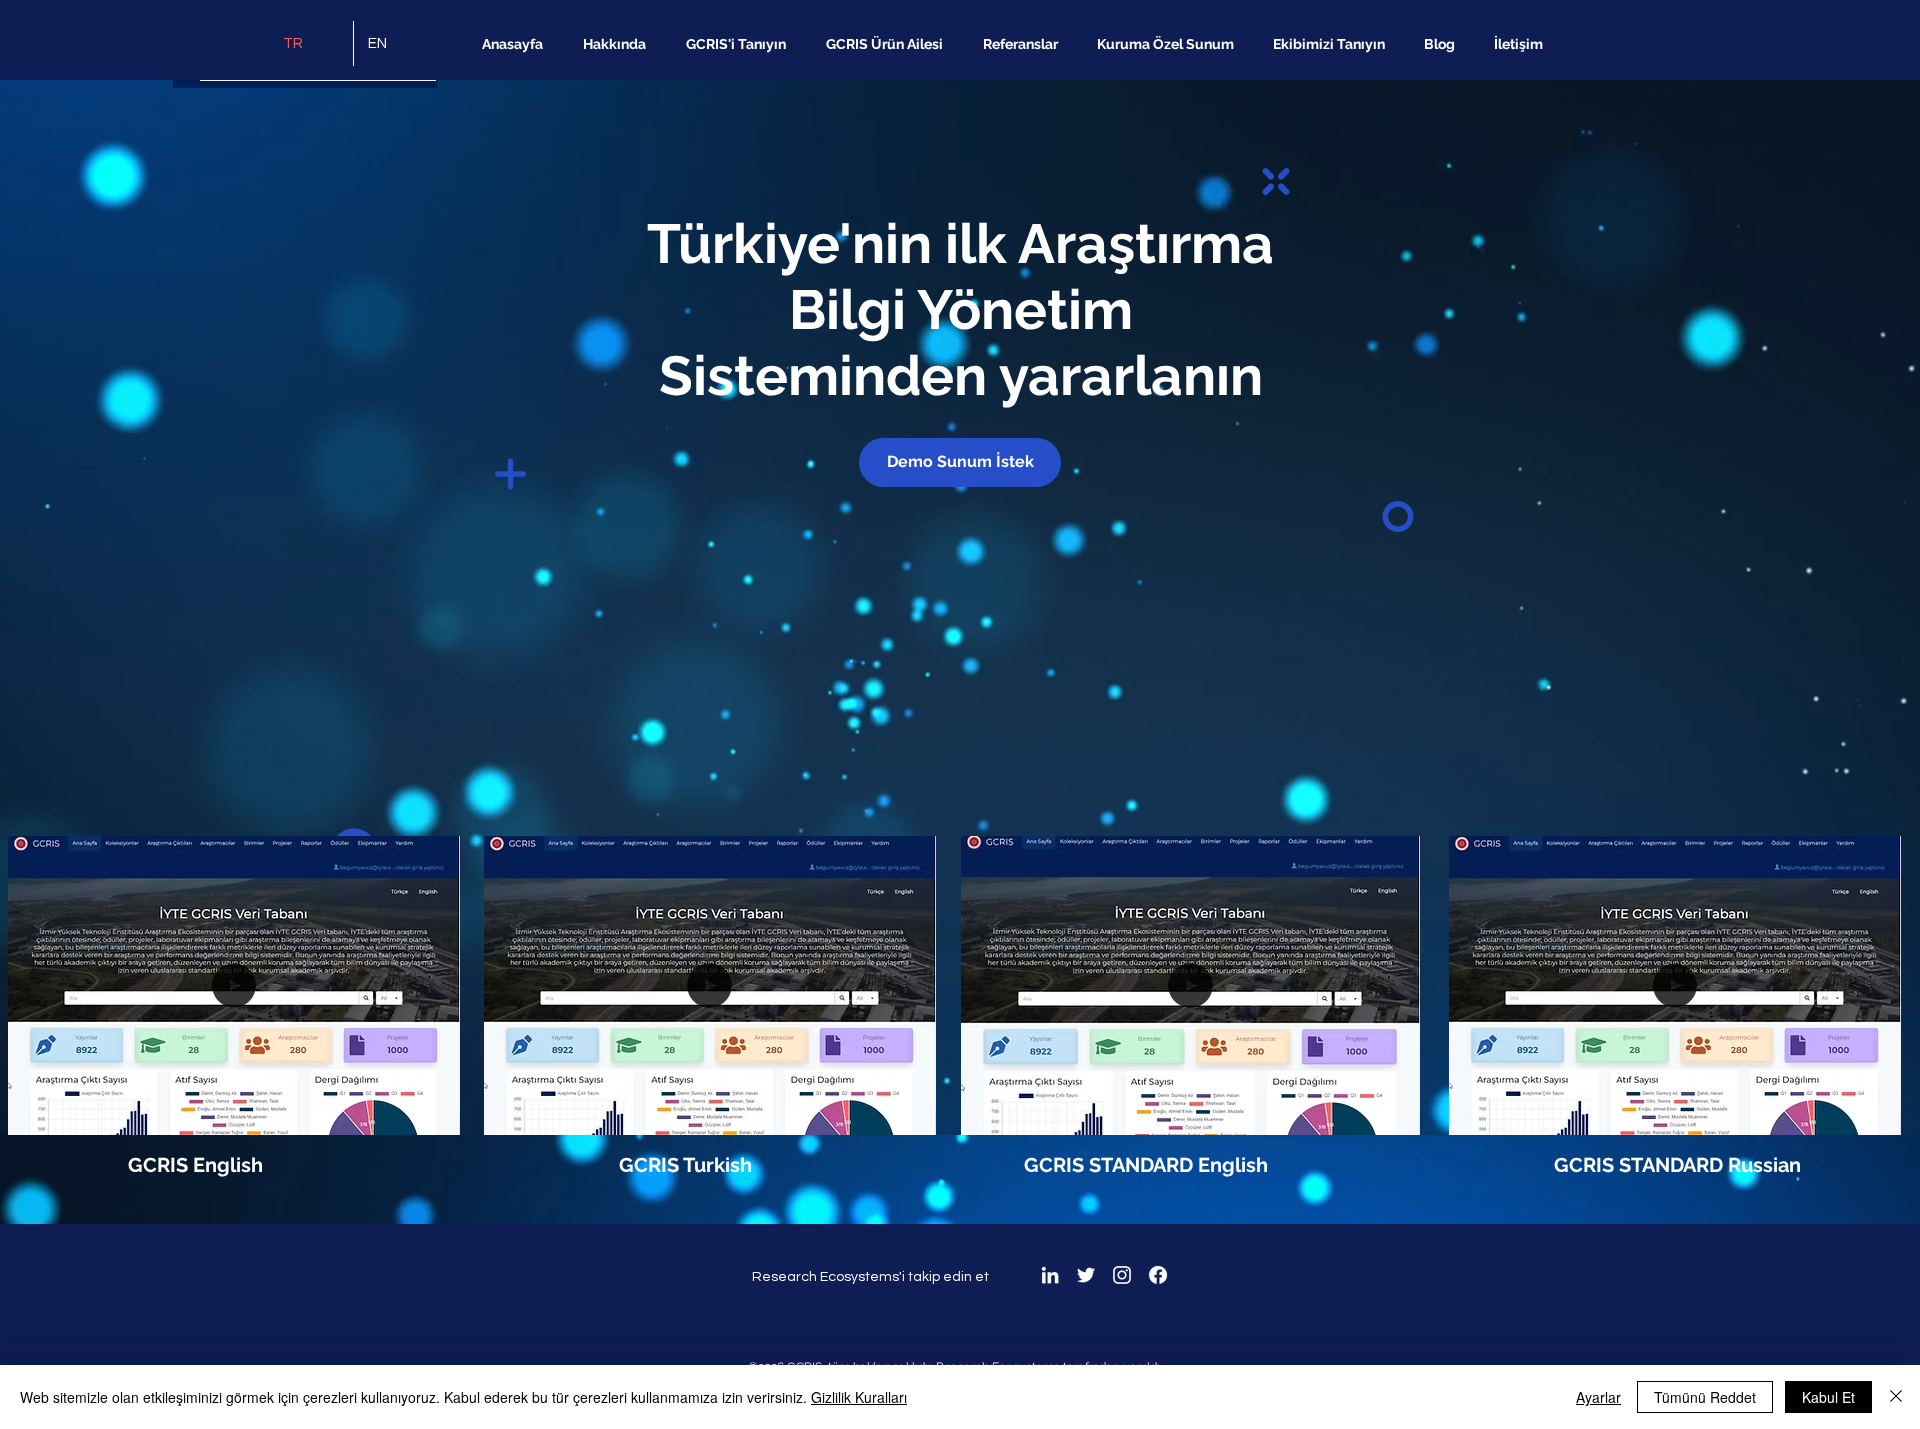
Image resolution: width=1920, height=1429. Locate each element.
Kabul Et (1828, 1397)
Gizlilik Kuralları (859, 1397)
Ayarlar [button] (1598, 1397)
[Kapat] (1896, 1397)
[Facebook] (1158, 1275)
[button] (434, 1113)
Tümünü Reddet (1705, 1397)
